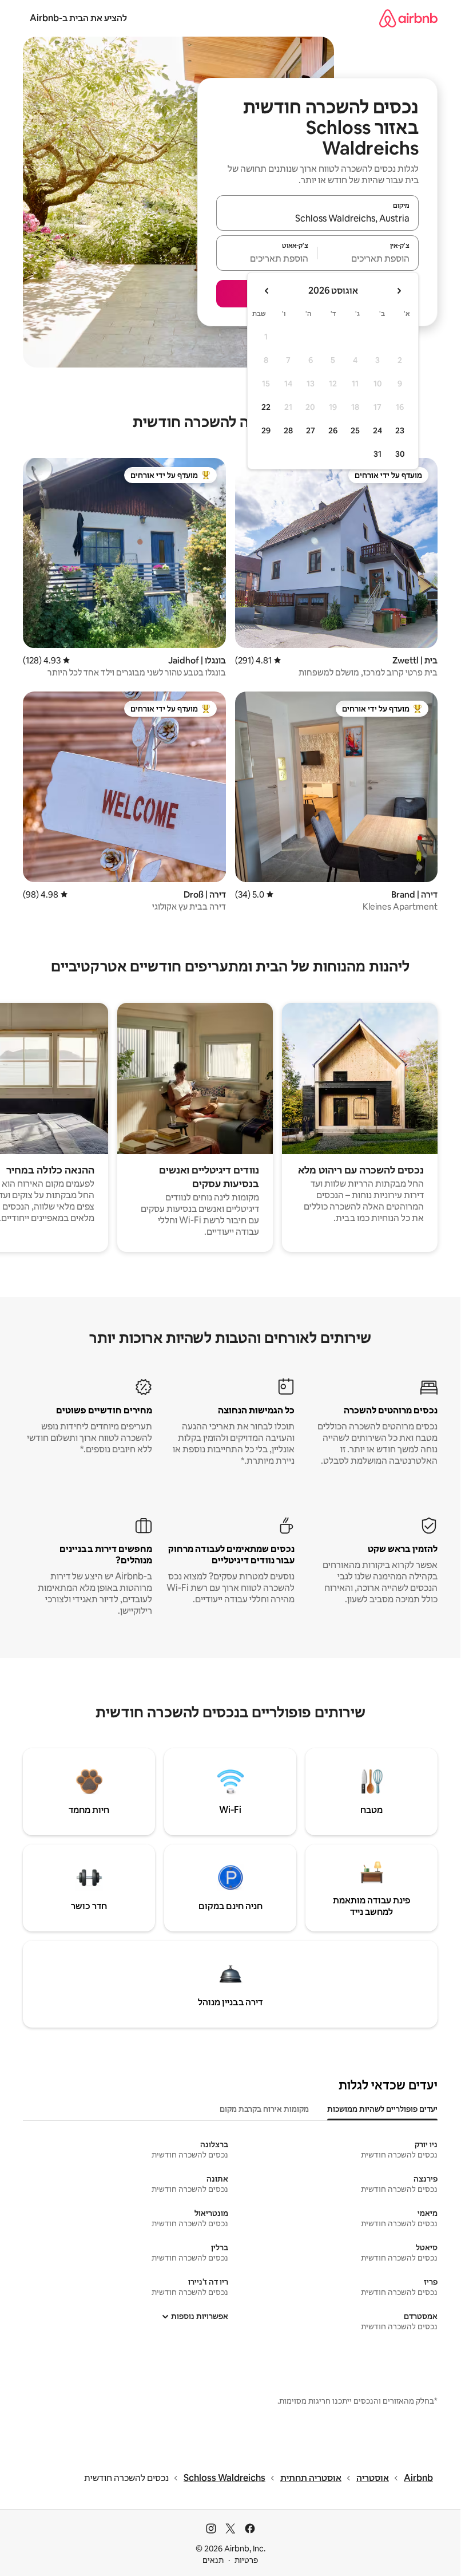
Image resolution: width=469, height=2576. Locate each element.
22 (266, 407)
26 (333, 430)
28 (288, 430)
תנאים (213, 2560)
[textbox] (369, 258)
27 (311, 430)
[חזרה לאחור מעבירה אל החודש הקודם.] (399, 291)
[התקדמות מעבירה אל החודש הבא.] (267, 291)
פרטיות (246, 2560)
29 (266, 430)
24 (377, 430)
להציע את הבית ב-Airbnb (78, 18)
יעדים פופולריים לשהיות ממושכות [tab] (382, 2109)
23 (400, 430)
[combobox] (317, 218)
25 (355, 430)
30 (400, 454)
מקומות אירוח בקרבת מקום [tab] (264, 2109)
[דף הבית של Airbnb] (408, 18)
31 (377, 454)
